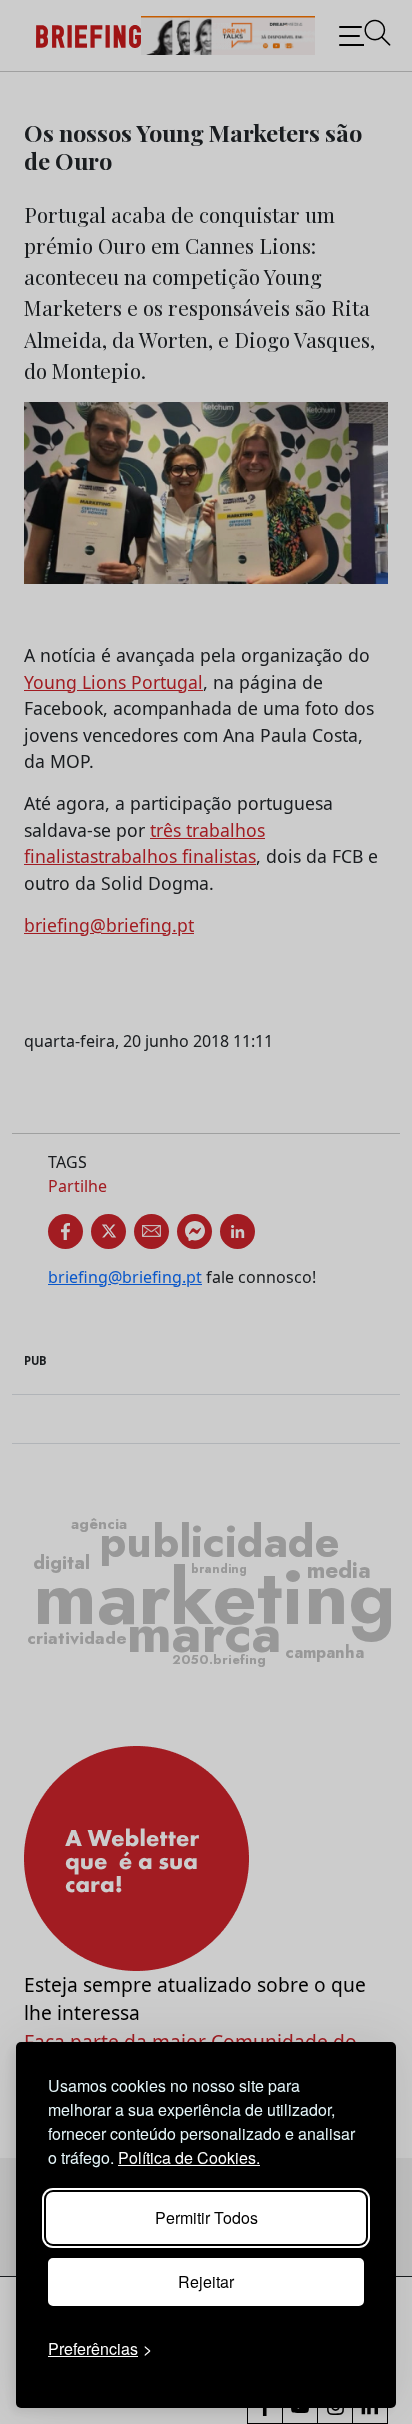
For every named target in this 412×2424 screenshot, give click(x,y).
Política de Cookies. (189, 2157)
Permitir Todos (206, 2217)
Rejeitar (206, 2281)
